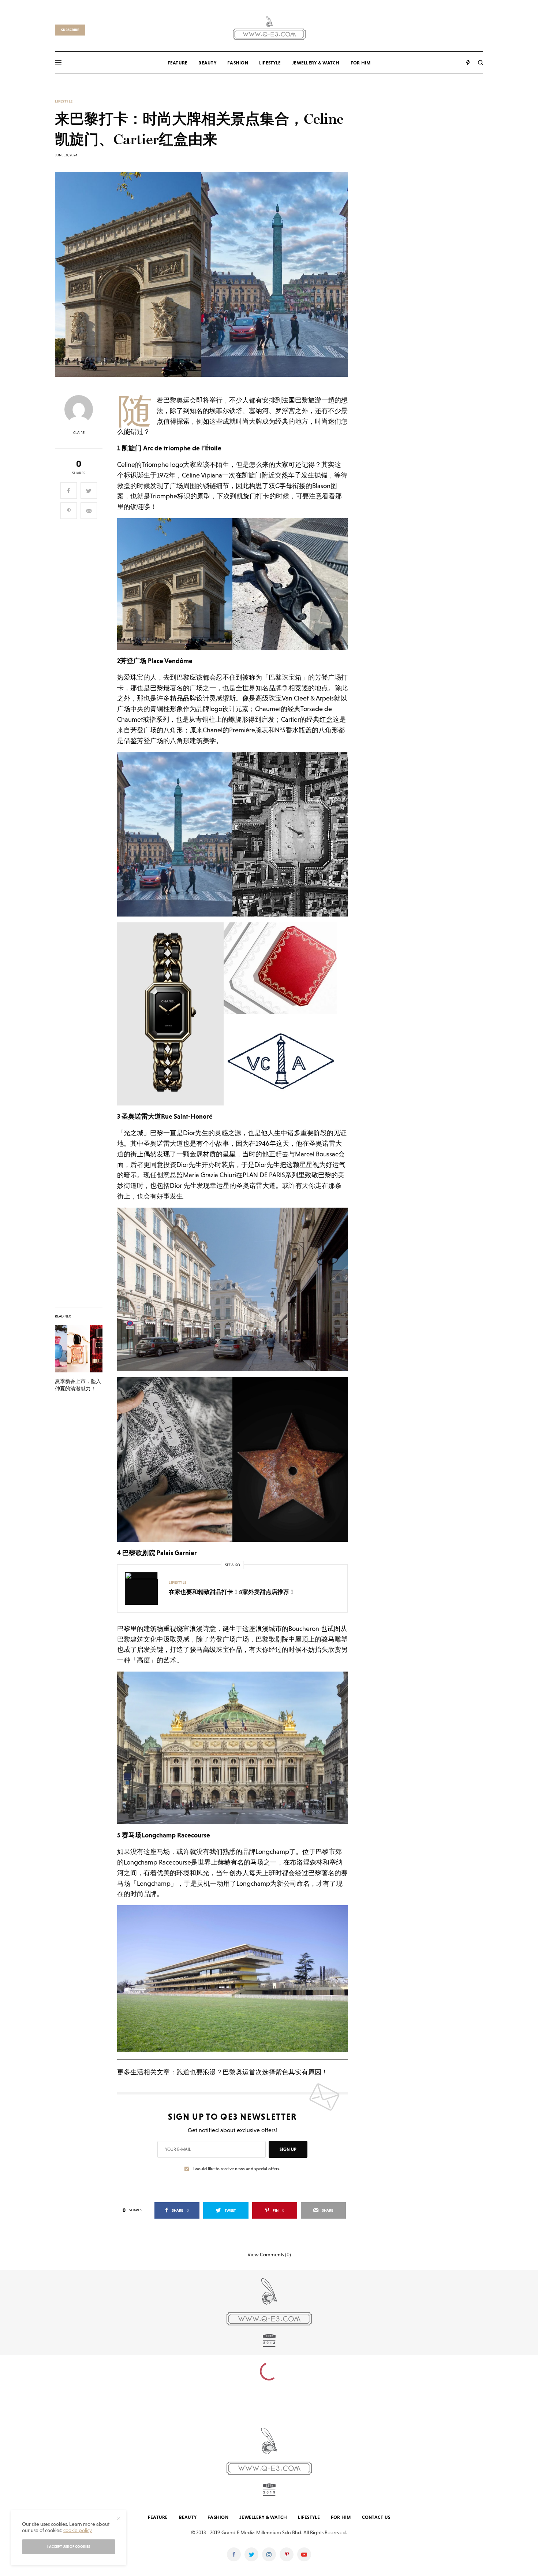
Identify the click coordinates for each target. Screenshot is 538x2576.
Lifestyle (64, 101)
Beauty (188, 2517)
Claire (79, 433)
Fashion (218, 2517)
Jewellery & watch (263, 2517)
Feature (158, 2517)
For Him (341, 2517)
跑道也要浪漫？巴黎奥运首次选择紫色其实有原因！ (252, 2072)
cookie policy (78, 2530)
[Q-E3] (269, 27)
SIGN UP (288, 2149)
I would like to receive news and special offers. (236, 2169)
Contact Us (376, 2517)
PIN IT (237, 584)
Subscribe (70, 30)
